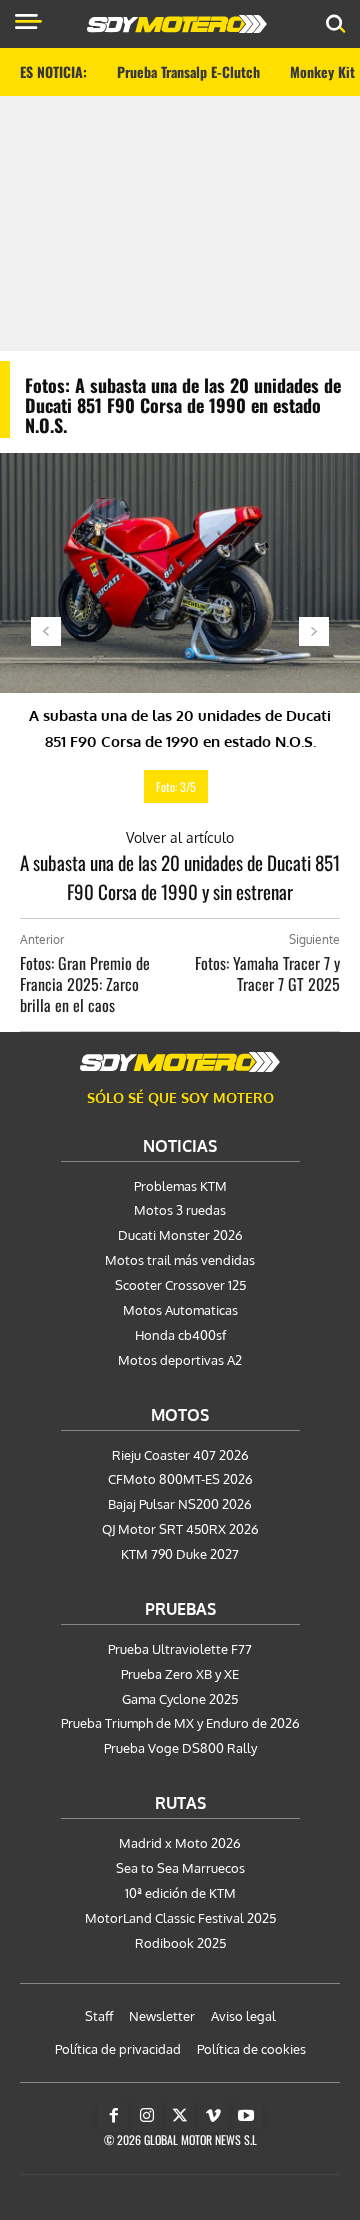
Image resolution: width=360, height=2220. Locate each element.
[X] (180, 2116)
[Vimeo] (213, 2116)
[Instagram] (147, 2116)
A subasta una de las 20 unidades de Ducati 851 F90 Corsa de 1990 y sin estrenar (180, 876)
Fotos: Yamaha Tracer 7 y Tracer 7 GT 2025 (267, 973)
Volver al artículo (180, 837)
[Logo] (177, 24)
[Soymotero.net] (180, 1062)
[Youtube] (246, 2116)
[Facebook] (114, 2116)
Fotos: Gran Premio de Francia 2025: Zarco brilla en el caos (85, 984)
